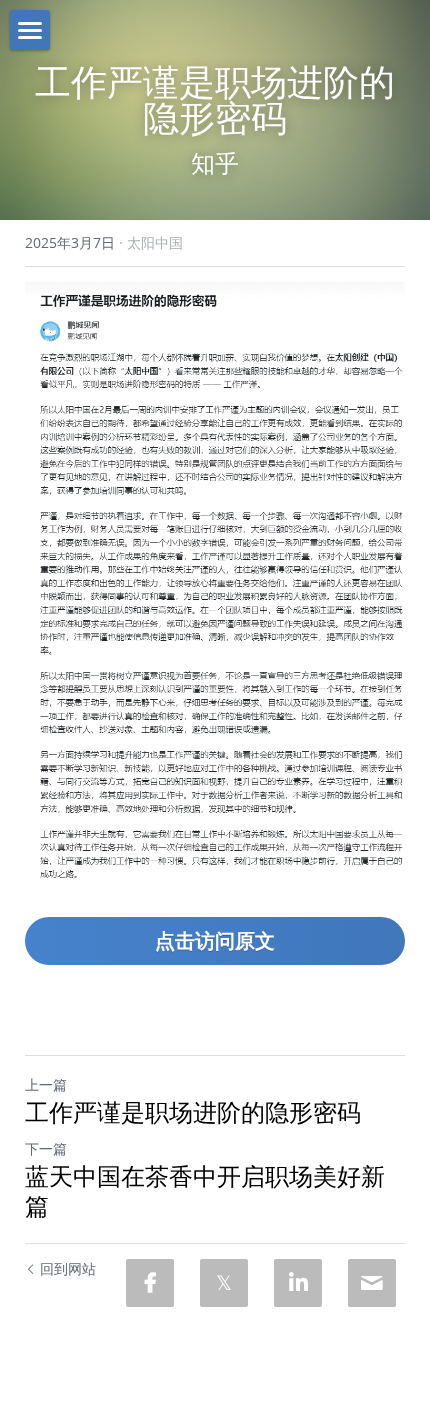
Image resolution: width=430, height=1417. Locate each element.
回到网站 (68, 1268)
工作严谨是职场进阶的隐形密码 (193, 1112)
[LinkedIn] (298, 1283)
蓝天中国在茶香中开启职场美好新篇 (205, 1191)
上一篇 (46, 1084)
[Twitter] (224, 1283)
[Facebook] (150, 1283)
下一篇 (46, 1148)
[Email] (372, 1283)
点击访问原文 (215, 940)
